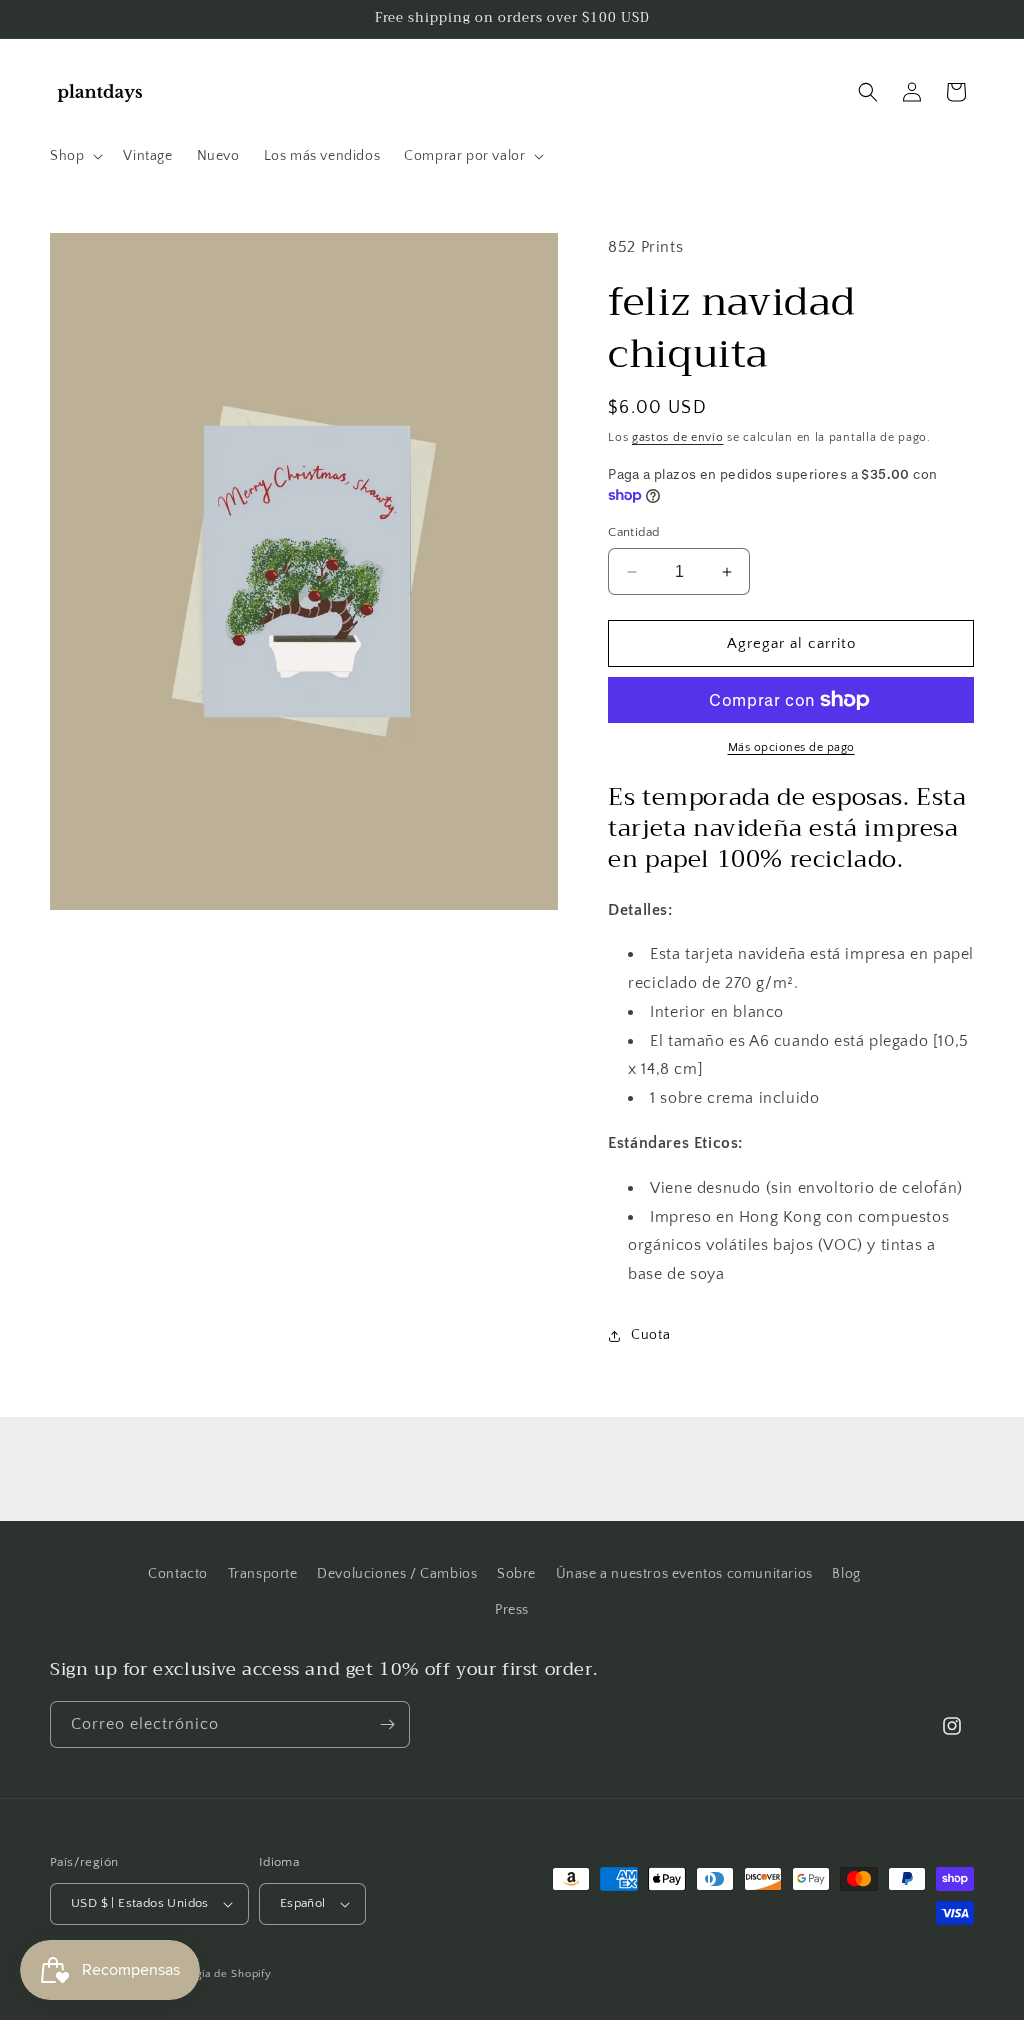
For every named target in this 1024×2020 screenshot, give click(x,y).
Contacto (178, 1574)
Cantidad (633, 532)
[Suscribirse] (387, 1724)
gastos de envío (678, 437)
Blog (846, 1574)
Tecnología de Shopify (212, 1974)
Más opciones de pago (791, 747)
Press (512, 1610)
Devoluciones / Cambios (397, 1574)
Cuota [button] (650, 1335)
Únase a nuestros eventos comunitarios (684, 1574)
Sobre (516, 1574)
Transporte (263, 1574)
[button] (74, 156)
